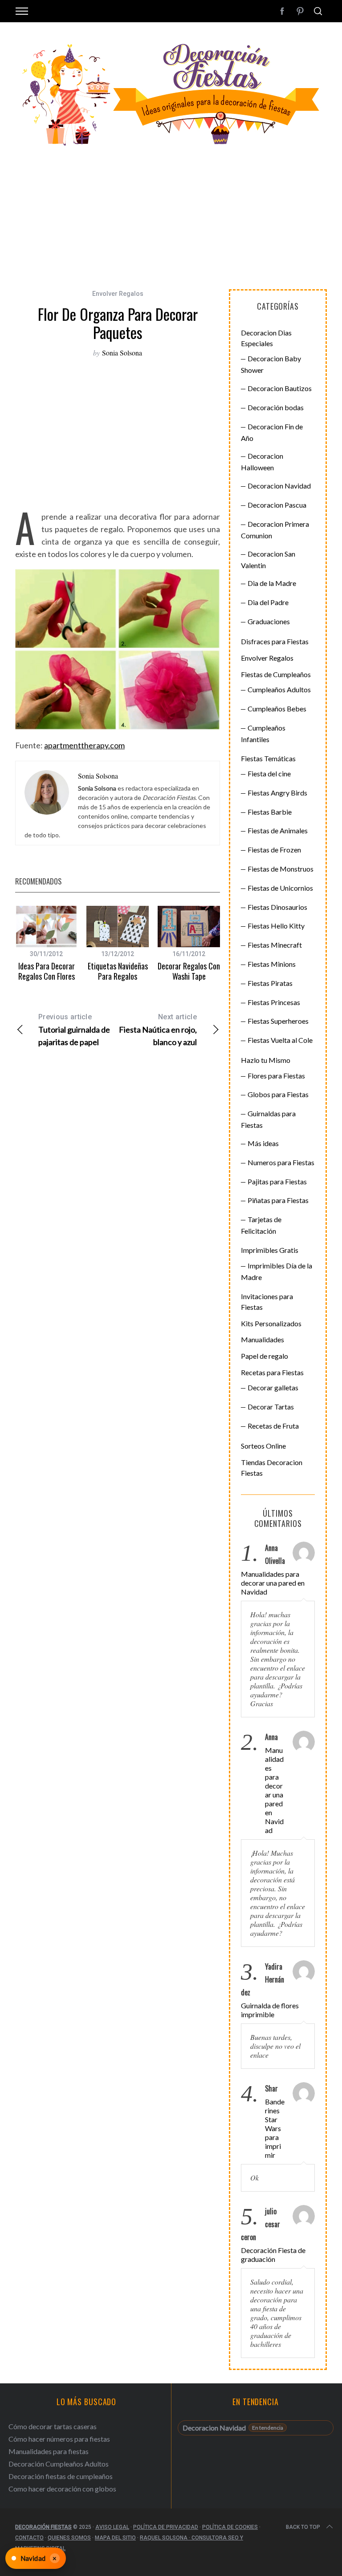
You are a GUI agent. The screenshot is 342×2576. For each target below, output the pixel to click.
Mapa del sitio (115, 2538)
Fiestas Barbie (270, 812)
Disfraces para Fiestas (275, 641)
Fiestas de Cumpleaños (276, 674)
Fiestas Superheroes (278, 1021)
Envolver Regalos (118, 294)
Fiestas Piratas (270, 983)
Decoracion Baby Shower (271, 364)
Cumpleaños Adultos (279, 689)
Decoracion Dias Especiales (266, 338)
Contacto (29, 2538)
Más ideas (263, 1143)
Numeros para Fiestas (281, 1162)
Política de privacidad (166, 2527)
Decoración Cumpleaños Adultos (59, 2464)
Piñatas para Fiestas (278, 1200)
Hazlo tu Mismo (266, 1060)
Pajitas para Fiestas (277, 1181)
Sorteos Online (263, 1446)
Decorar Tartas (271, 1407)
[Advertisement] (171, 214)
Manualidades (263, 1339)
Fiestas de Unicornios (280, 888)
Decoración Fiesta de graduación (273, 2255)
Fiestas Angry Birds (277, 793)
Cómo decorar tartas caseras (53, 2426)
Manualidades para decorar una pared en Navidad (273, 1583)
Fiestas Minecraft (275, 945)
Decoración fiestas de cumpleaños (61, 2476)
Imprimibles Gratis (270, 1250)
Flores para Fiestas (276, 1076)
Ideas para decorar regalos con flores (47, 971)
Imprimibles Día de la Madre (277, 1271)
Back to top (303, 2527)
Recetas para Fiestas (272, 1372)
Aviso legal (112, 2527)
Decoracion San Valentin (268, 559)
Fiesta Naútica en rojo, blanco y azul (158, 1030)
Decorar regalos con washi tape (189, 971)
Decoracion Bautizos (280, 388)
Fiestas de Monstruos (281, 869)
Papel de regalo (265, 1356)
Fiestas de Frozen (274, 850)
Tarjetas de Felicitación (261, 1225)
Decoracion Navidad (279, 486)
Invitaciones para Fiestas (267, 1302)
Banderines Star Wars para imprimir (275, 2128)
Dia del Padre (268, 602)
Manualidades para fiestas (49, 2451)
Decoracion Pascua (277, 505)
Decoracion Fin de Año (272, 432)
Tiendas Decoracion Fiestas (272, 1468)
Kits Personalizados (271, 1323)
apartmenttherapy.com (84, 745)
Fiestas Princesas (274, 1002)
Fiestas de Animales (278, 830)
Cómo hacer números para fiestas (59, 2439)
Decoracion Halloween (262, 462)
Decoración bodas (276, 407)
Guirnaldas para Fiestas (268, 1119)
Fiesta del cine (269, 773)
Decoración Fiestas (43, 2527)
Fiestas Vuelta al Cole (280, 1040)
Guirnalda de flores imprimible (270, 2010)
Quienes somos (69, 2538)
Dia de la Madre (272, 583)
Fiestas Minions (272, 964)
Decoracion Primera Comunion (275, 530)
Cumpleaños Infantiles (263, 733)
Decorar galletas (273, 1387)
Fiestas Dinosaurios (277, 907)
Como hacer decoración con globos (62, 2489)
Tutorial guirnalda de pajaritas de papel (74, 1030)
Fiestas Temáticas (268, 758)
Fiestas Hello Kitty (276, 926)
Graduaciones (269, 621)
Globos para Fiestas (278, 1094)
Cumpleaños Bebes (277, 709)
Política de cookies (230, 2527)
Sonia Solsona (122, 353)
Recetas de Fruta (273, 1426)
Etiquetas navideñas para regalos (118, 971)
